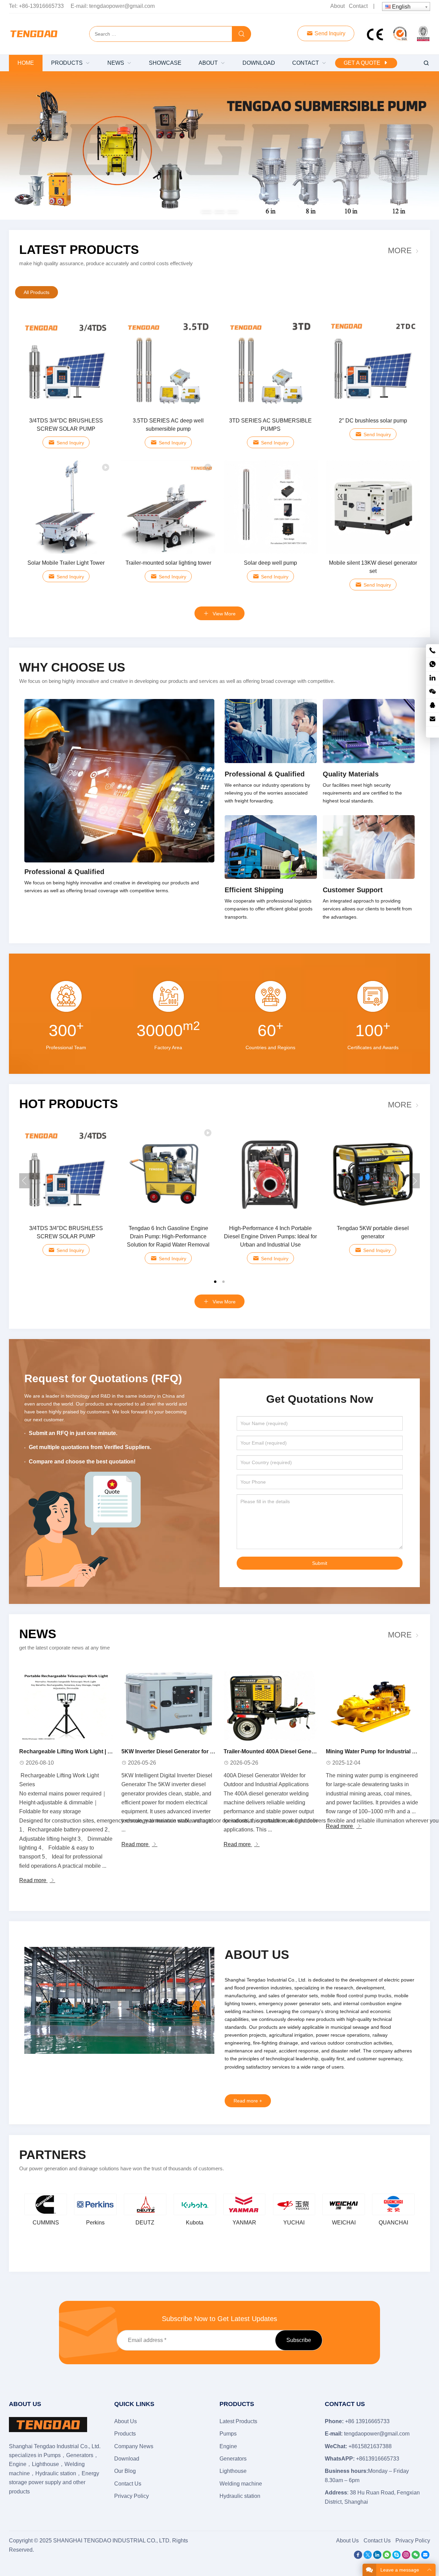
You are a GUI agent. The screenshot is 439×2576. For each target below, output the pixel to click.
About (337, 6)
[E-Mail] (425, 2557)
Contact (358, 6)
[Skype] (396, 2557)
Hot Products (69, 1104)
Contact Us (128, 2484)
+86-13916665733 (41, 6)
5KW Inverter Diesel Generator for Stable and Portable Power (200, 1751)
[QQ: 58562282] (432, 706)
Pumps (228, 2434)
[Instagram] (406, 2557)
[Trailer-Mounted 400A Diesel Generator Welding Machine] (271, 1706)
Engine (228, 2446)
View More (223, 614)
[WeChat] (416, 2557)
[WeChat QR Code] (432, 692)
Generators (233, 2459)
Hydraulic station (240, 2496)
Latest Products (79, 250)
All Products (37, 292)
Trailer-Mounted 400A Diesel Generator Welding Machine (297, 1751)
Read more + (248, 2101)
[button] (206, 211)
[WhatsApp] (387, 2557)
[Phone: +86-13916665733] (432, 651)
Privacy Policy (132, 2496)
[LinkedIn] (377, 2557)
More (400, 250)
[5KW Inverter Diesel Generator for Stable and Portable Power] (168, 1706)
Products (125, 2434)
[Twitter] (368, 2557)
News (38, 1634)
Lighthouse (233, 2471)
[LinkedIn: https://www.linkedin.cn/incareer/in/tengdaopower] (432, 678)
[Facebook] (358, 2557)
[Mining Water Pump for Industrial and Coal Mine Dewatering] (373, 1706)
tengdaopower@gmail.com (122, 6)
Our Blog (125, 2471)
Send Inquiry (329, 33)
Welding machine (241, 2484)
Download (127, 2459)
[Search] (241, 34)
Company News (134, 2446)
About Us (126, 2421)
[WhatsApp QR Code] (432, 665)
